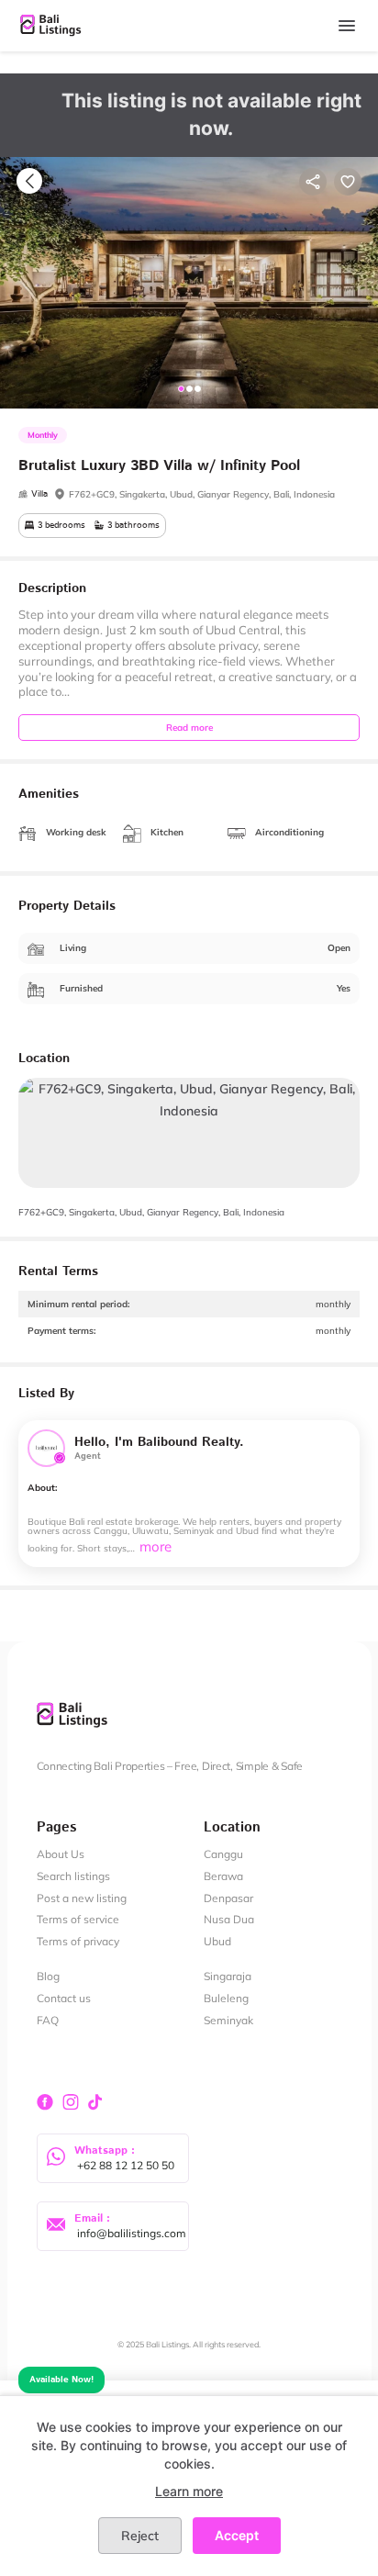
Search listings (73, 1876)
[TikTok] (94, 2101)
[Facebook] (47, 2101)
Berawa (223, 1876)
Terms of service (78, 1919)
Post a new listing (82, 1898)
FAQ (48, 2020)
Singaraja (228, 1976)
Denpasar (228, 1898)
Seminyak (228, 2020)
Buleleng (226, 1998)
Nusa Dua (229, 1919)
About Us (61, 1854)
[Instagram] (71, 2101)
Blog (48, 1976)
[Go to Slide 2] (189, 389)
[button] (189, 283)
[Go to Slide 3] (198, 389)
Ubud (217, 1941)
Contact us (64, 1998)
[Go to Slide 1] (181, 389)
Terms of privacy (78, 1941)
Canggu (223, 1854)
